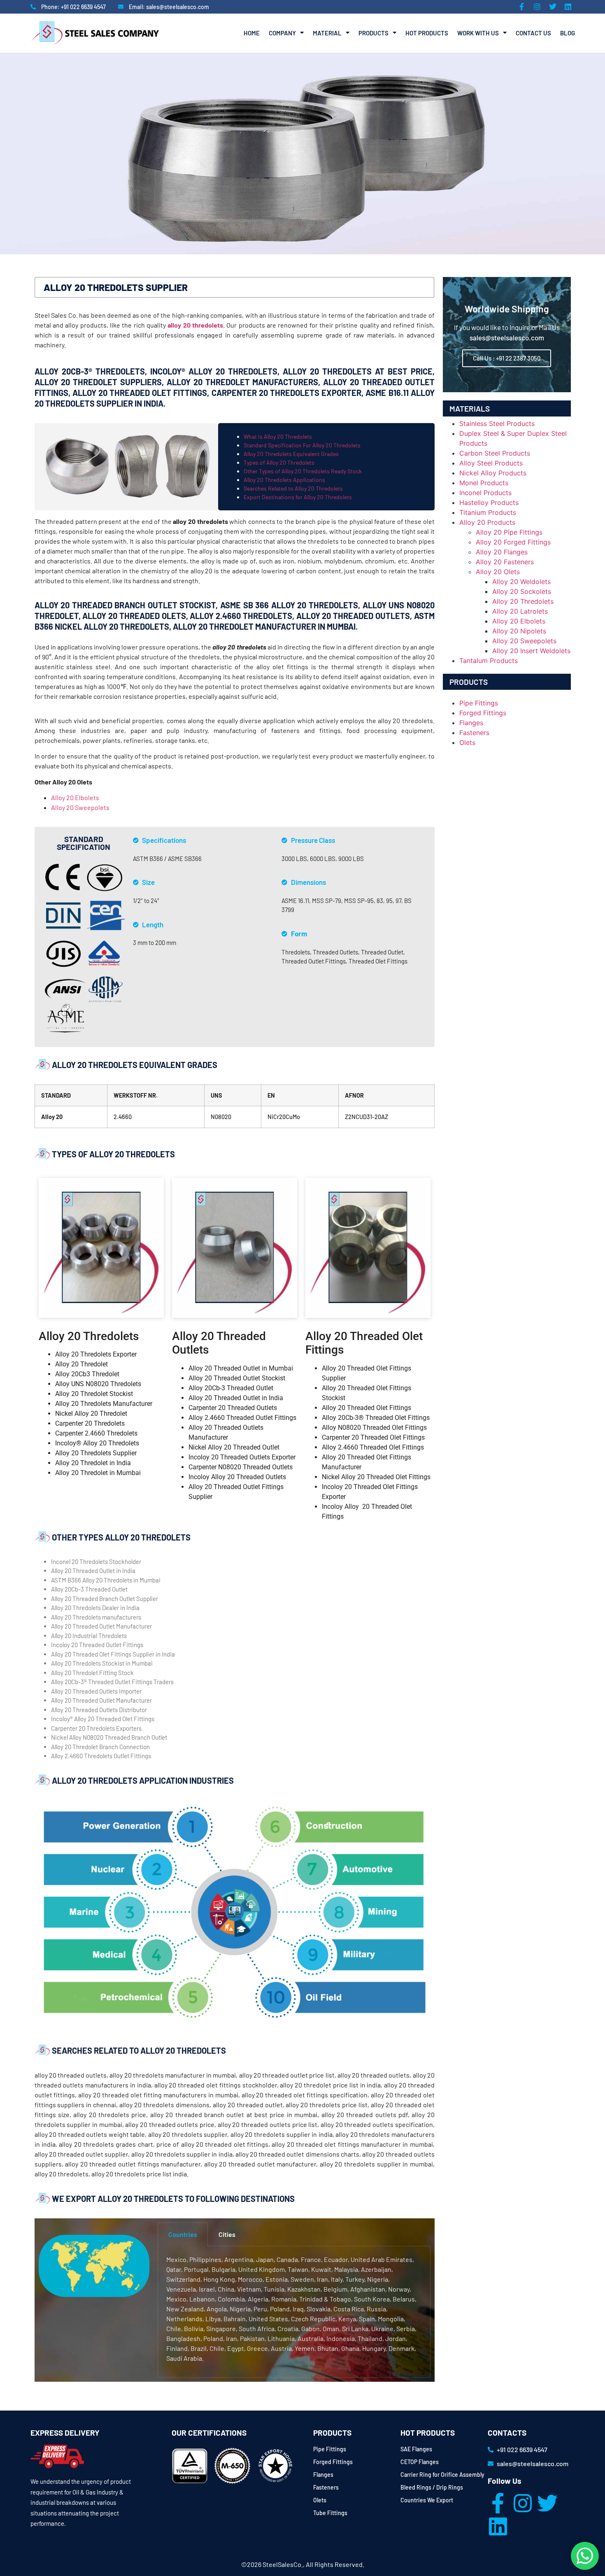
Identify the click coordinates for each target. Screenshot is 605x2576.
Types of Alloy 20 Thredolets (279, 462)
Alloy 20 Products (487, 522)
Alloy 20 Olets (498, 572)
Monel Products (484, 483)
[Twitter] (547, 2503)
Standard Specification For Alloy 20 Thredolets (302, 445)
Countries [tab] (183, 2234)
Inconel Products (485, 493)
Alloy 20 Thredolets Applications (284, 480)
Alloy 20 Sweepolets (80, 807)
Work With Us (478, 33)
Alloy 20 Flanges (502, 552)
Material (327, 33)
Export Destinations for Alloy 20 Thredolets (298, 497)
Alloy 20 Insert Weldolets (531, 651)
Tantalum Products (489, 661)
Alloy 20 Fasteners (505, 562)
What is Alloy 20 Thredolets (278, 436)
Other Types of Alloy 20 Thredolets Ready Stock (303, 471)
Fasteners (474, 733)
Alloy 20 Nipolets (519, 631)
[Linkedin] (498, 2526)
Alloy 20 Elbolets (75, 797)
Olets (467, 742)
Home (252, 33)
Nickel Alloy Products (493, 473)
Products (373, 33)
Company (282, 33)
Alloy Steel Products (491, 463)
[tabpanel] (294, 2312)
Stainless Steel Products (497, 424)
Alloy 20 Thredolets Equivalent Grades (291, 454)
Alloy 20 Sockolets (522, 591)
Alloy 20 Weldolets (521, 582)
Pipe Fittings (479, 703)
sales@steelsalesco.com (507, 337)
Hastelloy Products (489, 503)
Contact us (533, 33)
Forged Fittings (483, 713)
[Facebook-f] (498, 2503)
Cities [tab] (227, 2234)
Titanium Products (488, 512)
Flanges (471, 723)
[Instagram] (523, 2503)
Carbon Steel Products (495, 453)
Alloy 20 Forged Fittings (513, 542)
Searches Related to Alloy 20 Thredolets (293, 488)
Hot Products (427, 33)
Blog (568, 33)
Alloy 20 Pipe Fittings (509, 532)
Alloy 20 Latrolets (520, 611)
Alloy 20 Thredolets (523, 601)
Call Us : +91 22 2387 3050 (507, 358)
